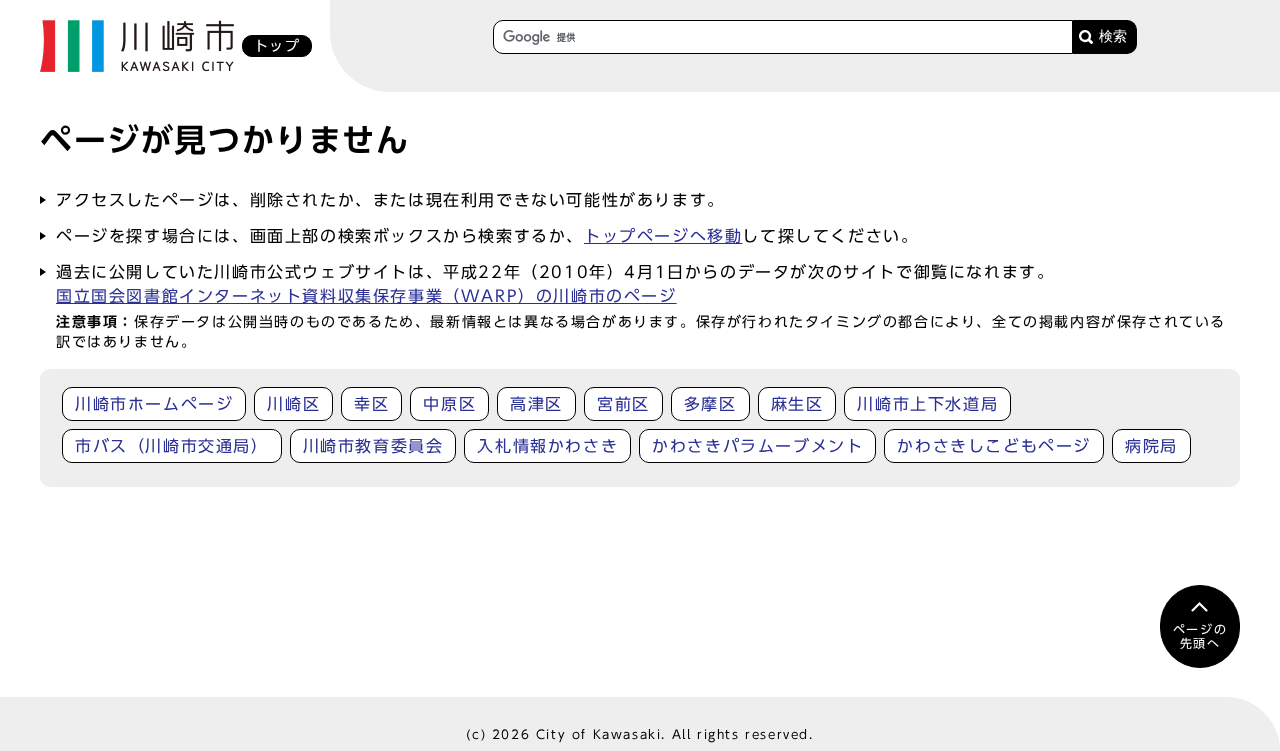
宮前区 (623, 404)
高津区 (536, 404)
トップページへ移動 (663, 236)
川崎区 (293, 404)
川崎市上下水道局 (927, 404)
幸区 (371, 404)
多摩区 (710, 404)
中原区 (449, 404)
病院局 (1151, 446)
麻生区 (797, 404)
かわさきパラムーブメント (757, 446)
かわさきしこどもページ (994, 446)
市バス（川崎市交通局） (172, 446)
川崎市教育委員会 (373, 446)
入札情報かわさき (547, 446)
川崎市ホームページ (154, 404)
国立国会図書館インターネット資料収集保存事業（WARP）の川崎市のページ (366, 296)
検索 (1113, 36)
